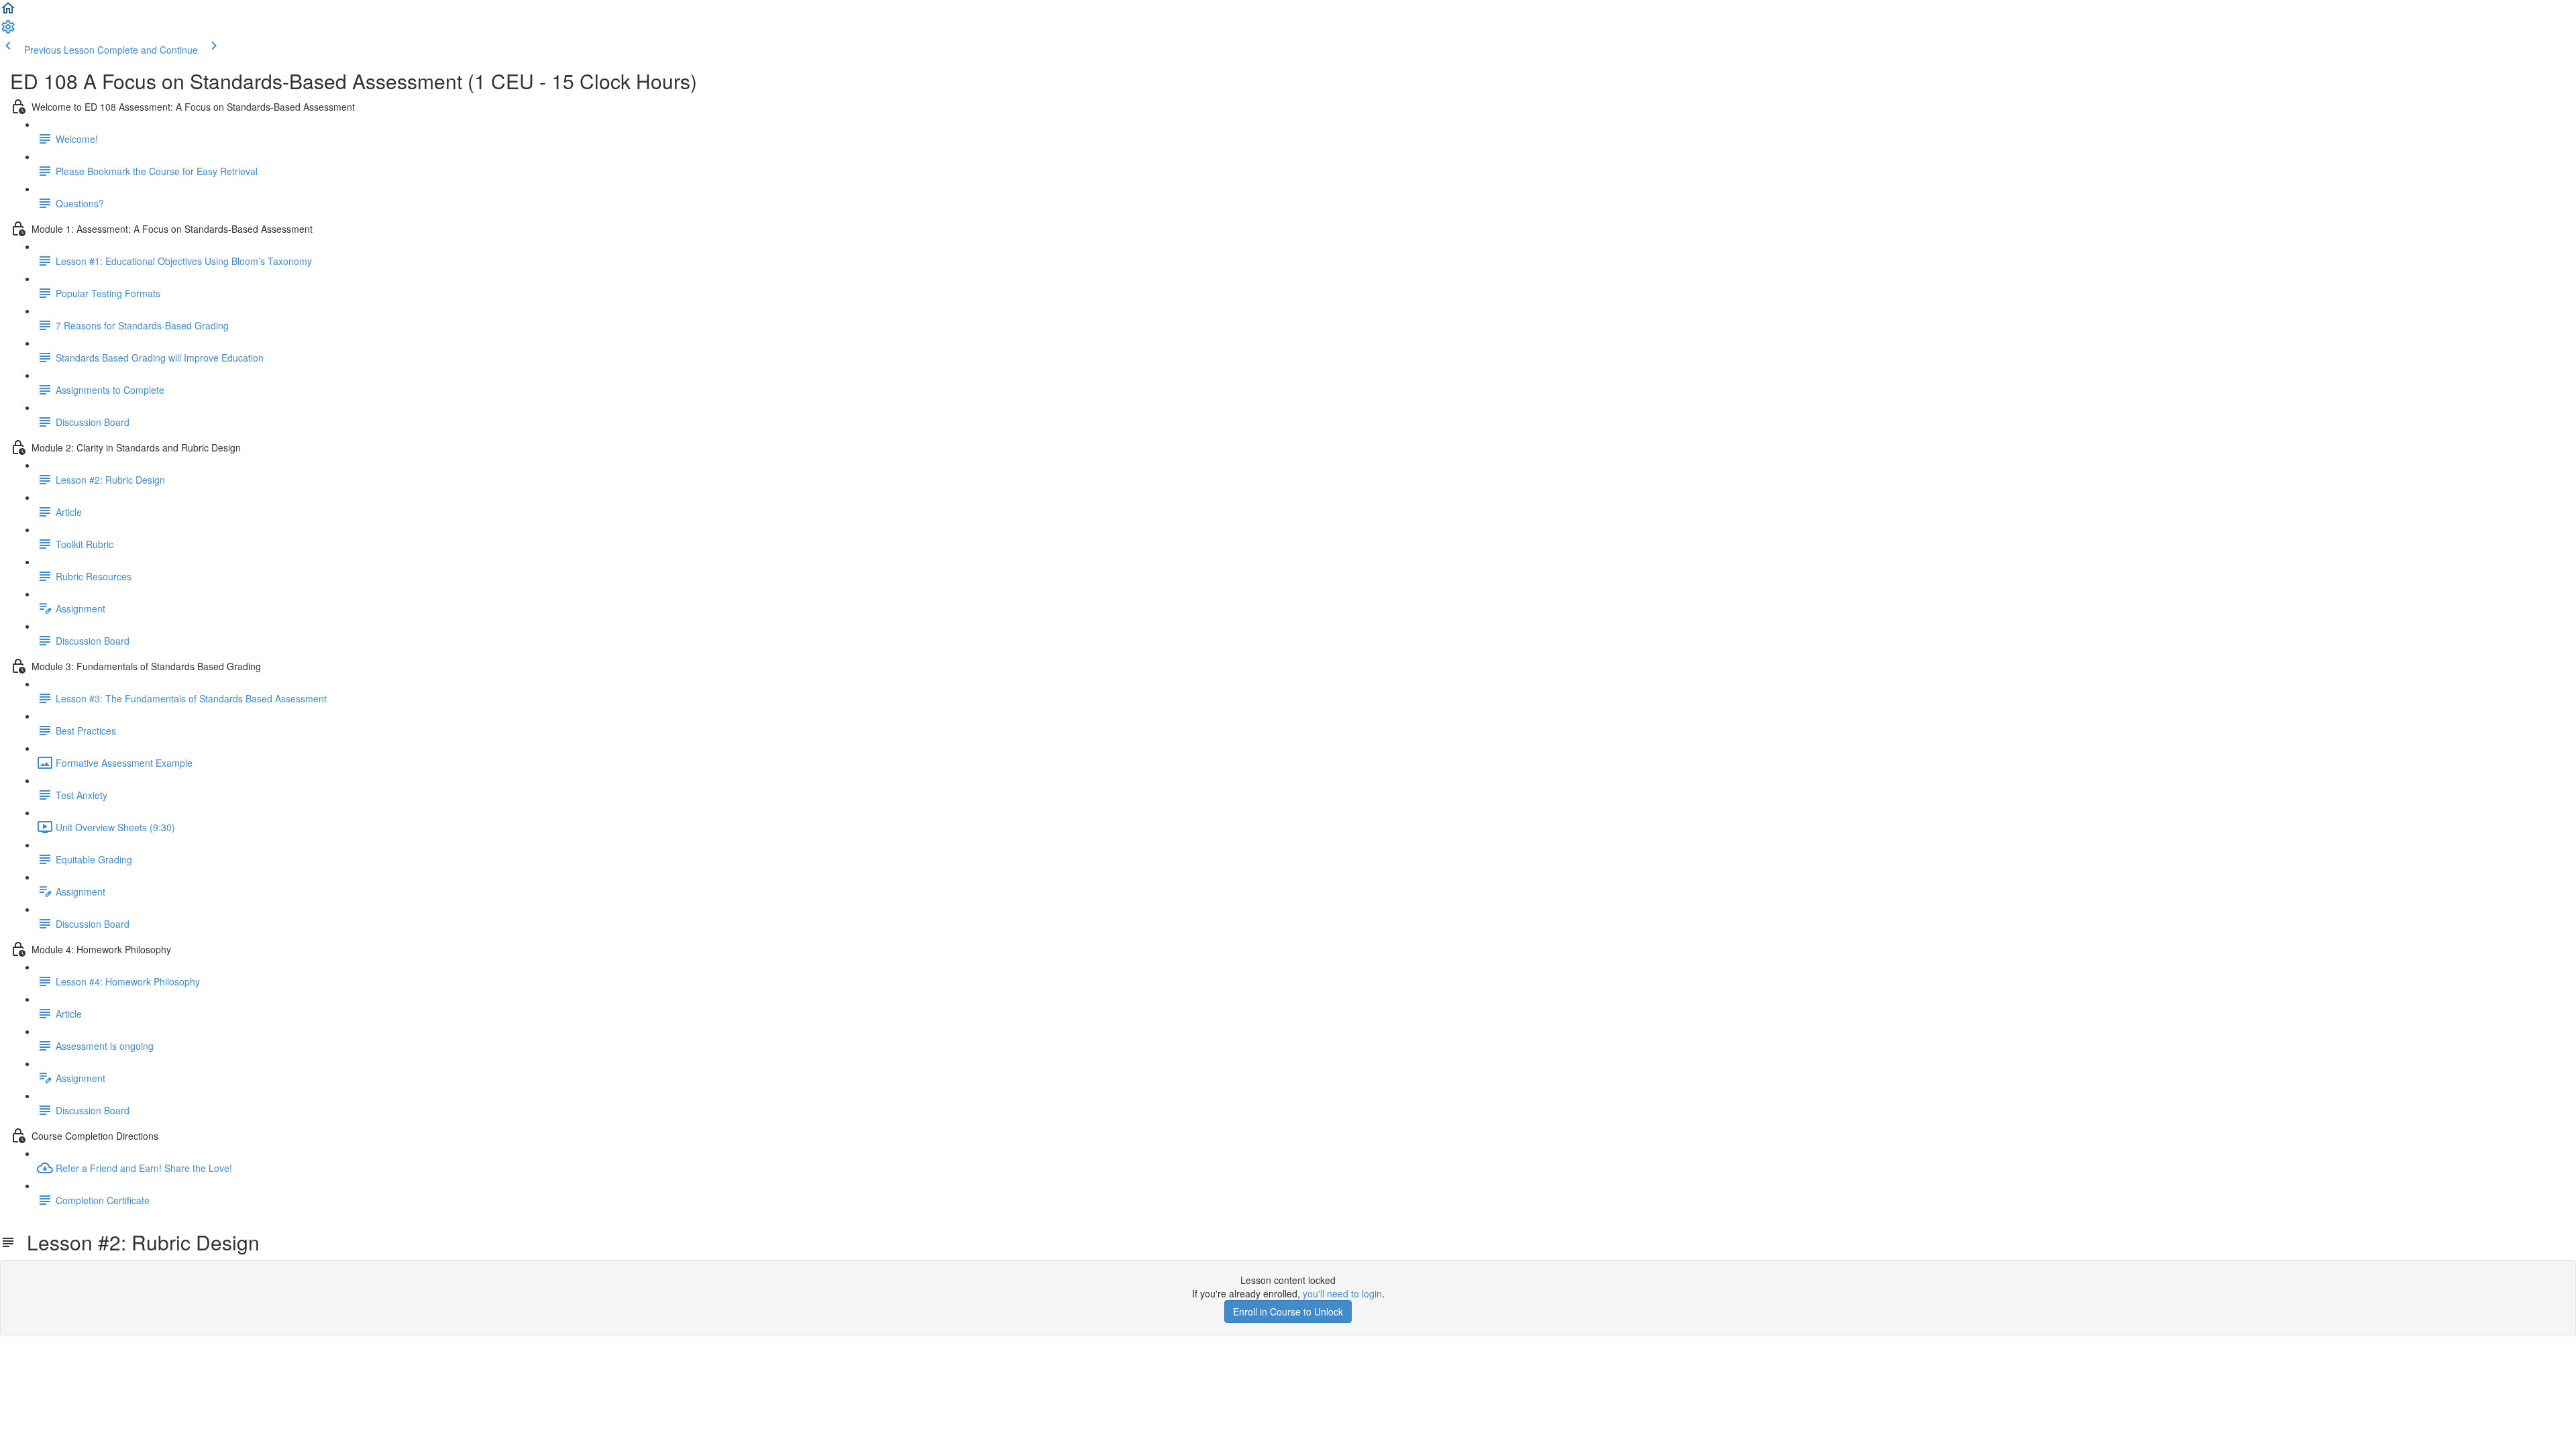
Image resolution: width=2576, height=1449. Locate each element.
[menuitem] (8, 31)
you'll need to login (1342, 1293)
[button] (8, 12)
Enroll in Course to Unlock (1288, 1311)
